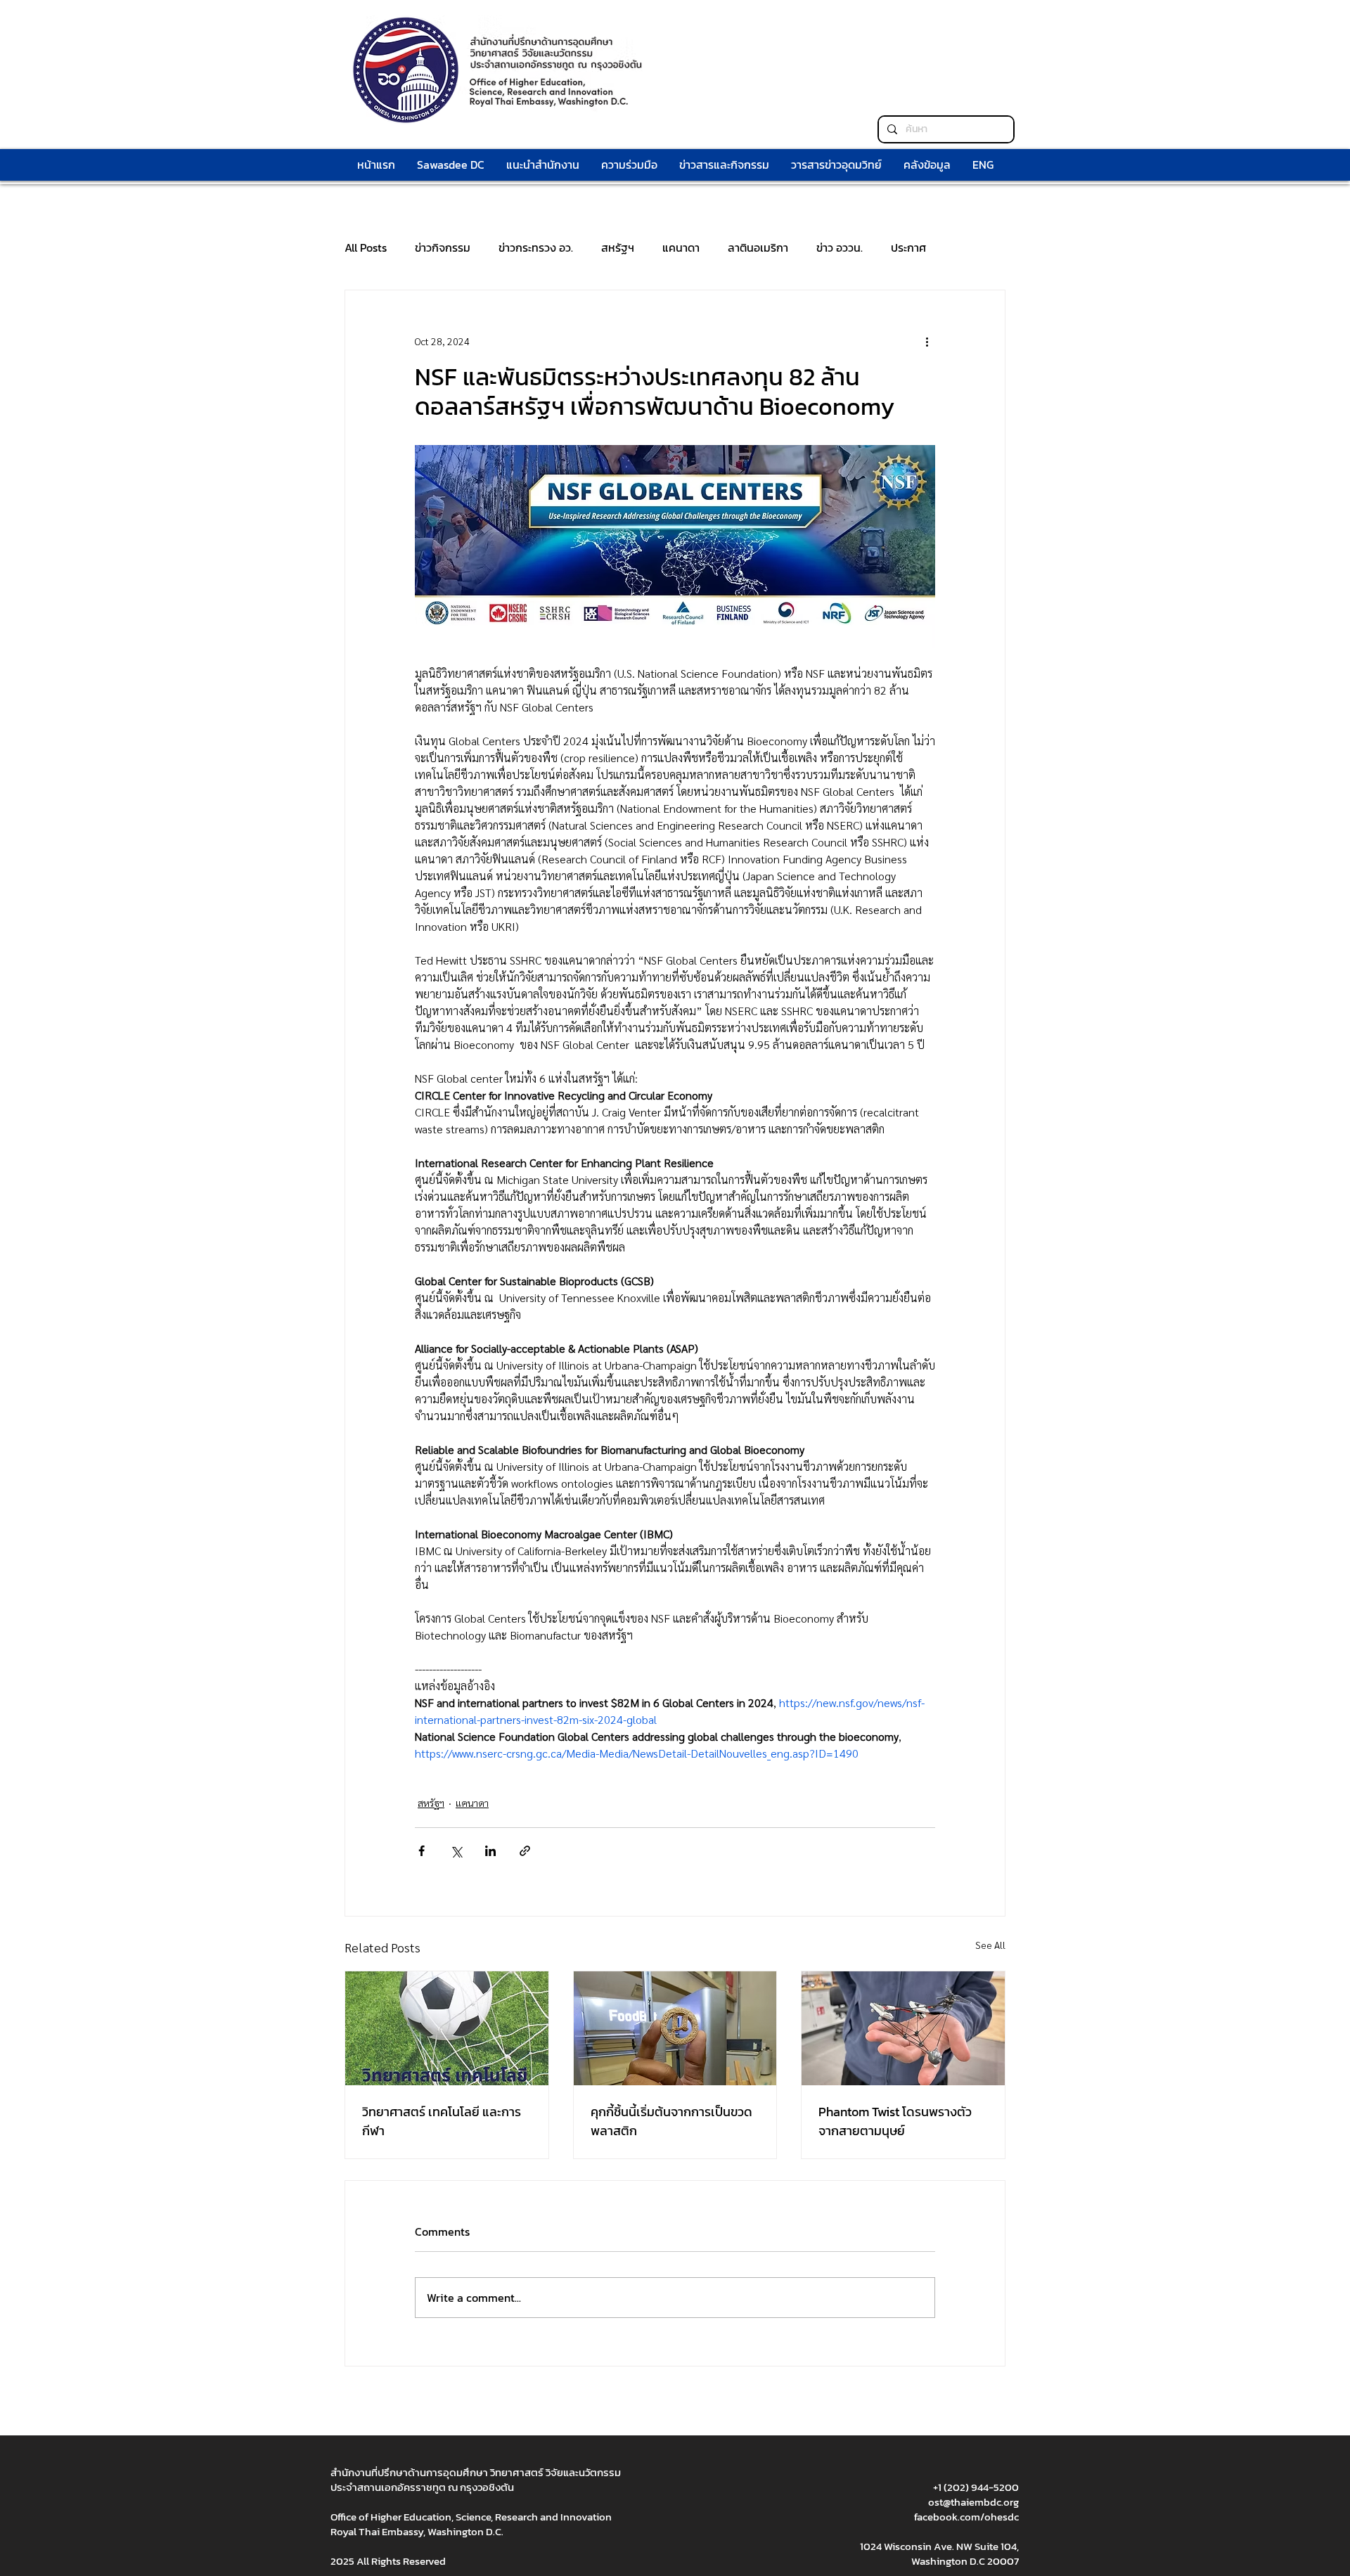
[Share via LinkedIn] (490, 1851)
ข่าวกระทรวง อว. (536, 247)
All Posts (366, 247)
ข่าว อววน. (840, 247)
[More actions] (927, 341)
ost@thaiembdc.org (973, 2502)
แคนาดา (681, 247)
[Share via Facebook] (422, 1851)
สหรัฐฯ (618, 247)
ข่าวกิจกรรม (443, 247)
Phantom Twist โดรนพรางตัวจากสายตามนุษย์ (895, 2121)
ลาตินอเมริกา (758, 247)
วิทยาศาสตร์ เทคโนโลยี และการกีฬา (442, 2121)
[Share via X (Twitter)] (456, 1851)
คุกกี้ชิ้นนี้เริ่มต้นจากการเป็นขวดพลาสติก (671, 2121)
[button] (629, 165)
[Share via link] (525, 1851)
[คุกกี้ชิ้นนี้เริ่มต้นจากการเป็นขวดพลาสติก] (675, 2028)
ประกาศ (908, 247)
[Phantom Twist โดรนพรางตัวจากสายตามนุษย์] (903, 2028)
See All (990, 1945)
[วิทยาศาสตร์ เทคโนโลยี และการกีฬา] (447, 2028)
